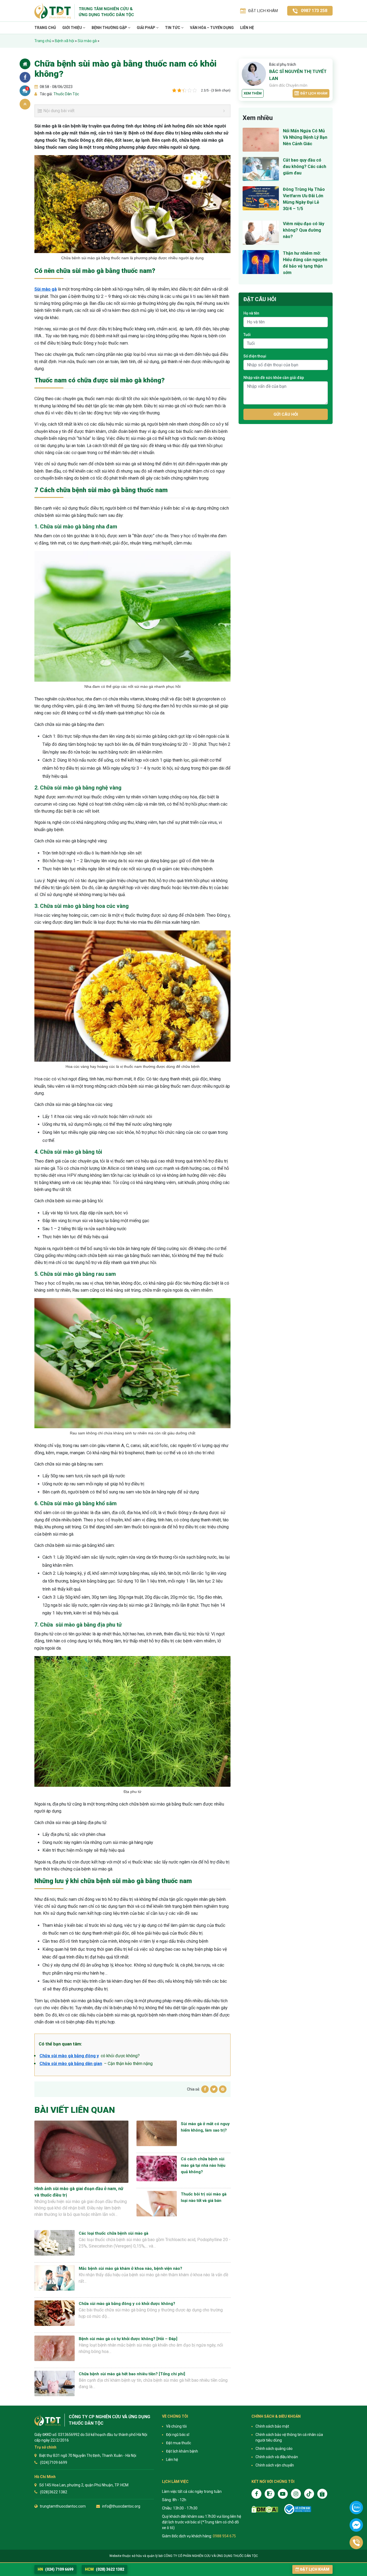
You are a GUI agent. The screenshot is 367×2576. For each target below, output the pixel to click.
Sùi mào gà (87, 41)
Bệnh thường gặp (110, 28)
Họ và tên (251, 313)
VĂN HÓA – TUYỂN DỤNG (212, 28)
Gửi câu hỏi (286, 414)
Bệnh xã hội (64, 41)
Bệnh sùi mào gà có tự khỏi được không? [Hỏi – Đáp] (128, 2339)
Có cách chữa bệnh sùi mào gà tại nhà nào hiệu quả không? (203, 2165)
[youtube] (283, 2494)
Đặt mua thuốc (179, 2443)
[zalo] (270, 2494)
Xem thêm (253, 93)
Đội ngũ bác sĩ (178, 2435)
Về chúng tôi (176, 2426)
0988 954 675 (224, 2536)
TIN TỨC (173, 28)
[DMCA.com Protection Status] (265, 2509)
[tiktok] (309, 2494)
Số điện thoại (255, 356)
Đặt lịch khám (314, 93)
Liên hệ (247, 28)
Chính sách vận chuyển (275, 2465)
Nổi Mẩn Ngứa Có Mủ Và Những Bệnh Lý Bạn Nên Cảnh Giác (305, 137)
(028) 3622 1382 (105, 2569)
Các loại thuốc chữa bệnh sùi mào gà (114, 2233)
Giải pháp (146, 28)
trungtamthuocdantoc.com (63, 2506)
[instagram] (296, 2494)
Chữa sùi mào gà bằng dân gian (71, 2064)
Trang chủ (45, 28)
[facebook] (256, 2494)
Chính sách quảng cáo (274, 2449)
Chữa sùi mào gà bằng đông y (69, 2056)
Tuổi (247, 335)
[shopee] (322, 2494)
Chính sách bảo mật (272, 2426)
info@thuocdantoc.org (121, 2506)
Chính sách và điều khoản (277, 2457)
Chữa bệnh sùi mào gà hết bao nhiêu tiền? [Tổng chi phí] (132, 2374)
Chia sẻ (25, 77)
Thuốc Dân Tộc (66, 94)
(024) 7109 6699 (55, 2569)
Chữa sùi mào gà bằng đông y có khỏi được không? (127, 2304)
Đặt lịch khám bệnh (182, 2451)
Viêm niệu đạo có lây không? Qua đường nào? (304, 230)
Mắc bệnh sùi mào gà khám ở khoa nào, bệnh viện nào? (130, 2268)
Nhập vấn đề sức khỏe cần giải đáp (274, 378)
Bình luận (27, 89)
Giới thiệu (73, 28)
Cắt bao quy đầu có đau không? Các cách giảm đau (305, 167)
